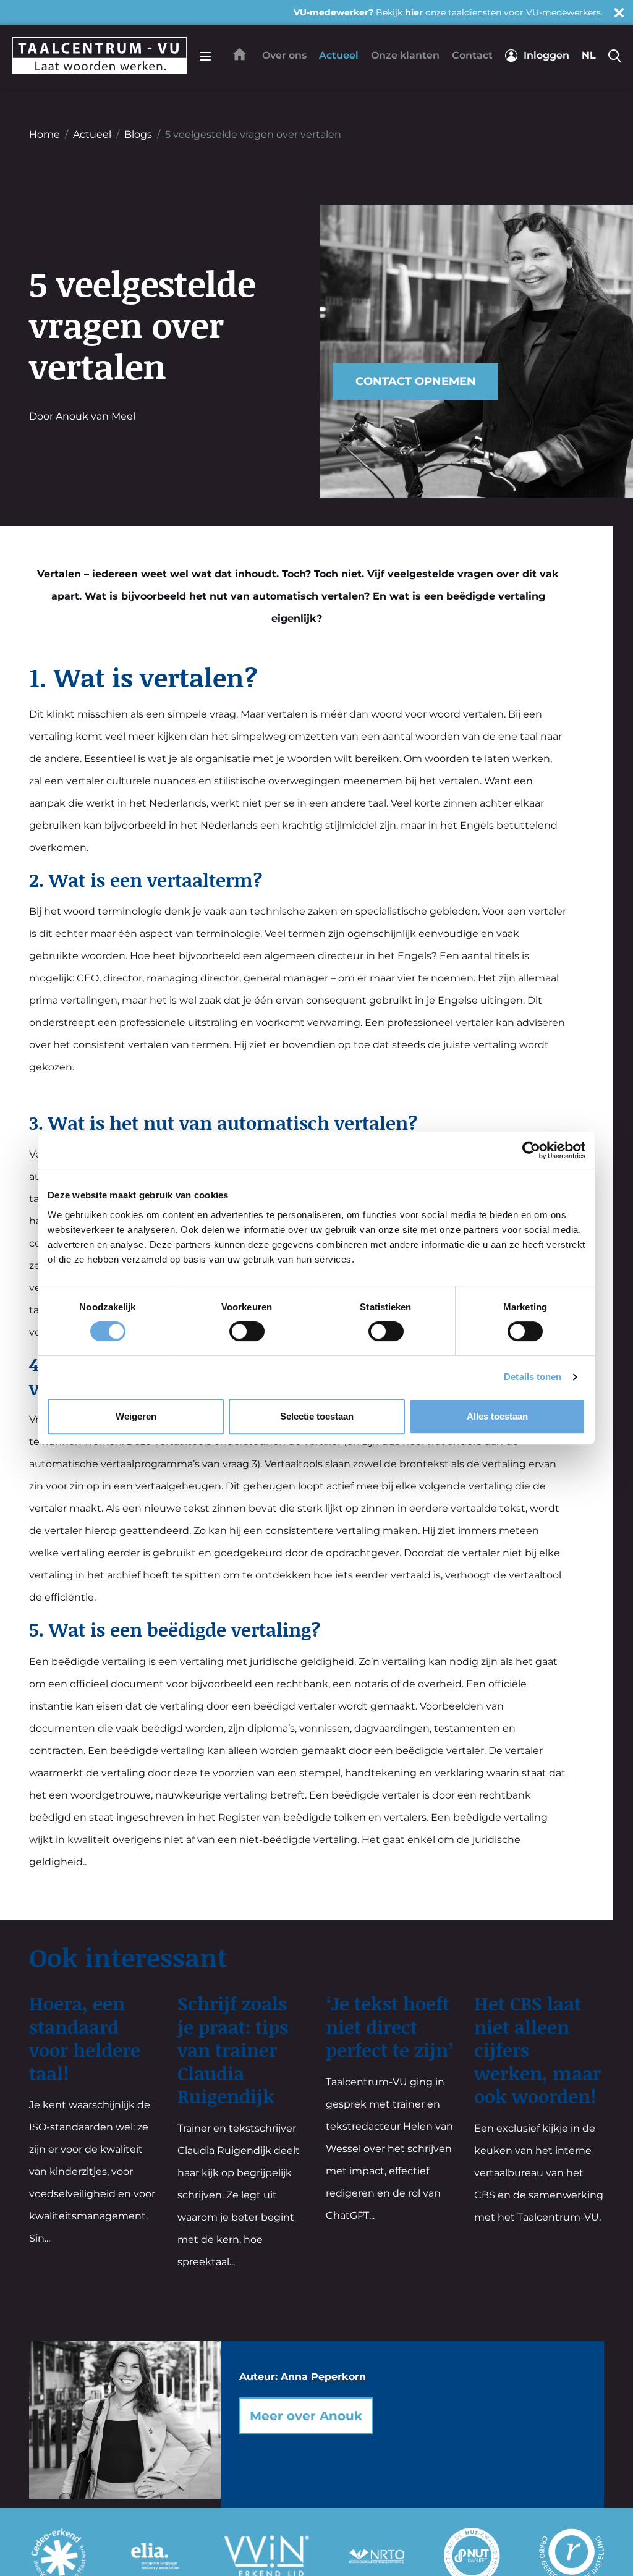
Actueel (92, 134)
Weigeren (136, 1416)
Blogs (138, 134)
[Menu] (205, 56)
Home (45, 134)
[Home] (240, 54)
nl (589, 55)
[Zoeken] (614, 56)
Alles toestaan (497, 1416)
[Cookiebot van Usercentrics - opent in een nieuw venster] (531, 1150)
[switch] (247, 1331)
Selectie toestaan (317, 1416)
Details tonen (533, 1377)
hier (414, 12)
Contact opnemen (416, 381)
